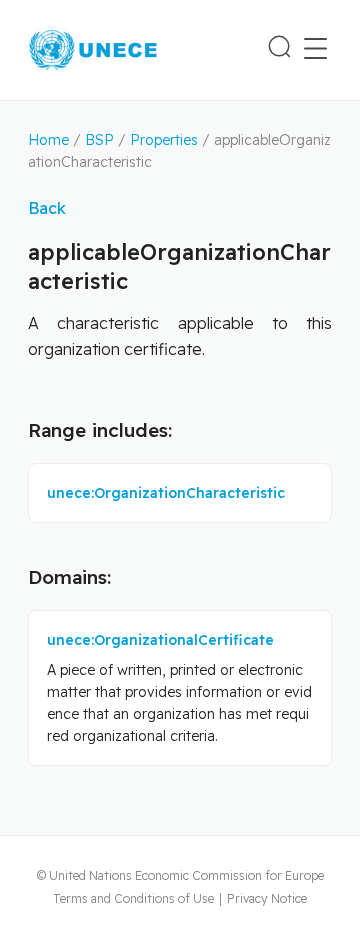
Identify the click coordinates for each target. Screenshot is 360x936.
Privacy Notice (267, 898)
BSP (99, 140)
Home (48, 140)
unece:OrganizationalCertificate (160, 640)
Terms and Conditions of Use (133, 898)
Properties (164, 140)
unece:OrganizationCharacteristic (166, 493)
